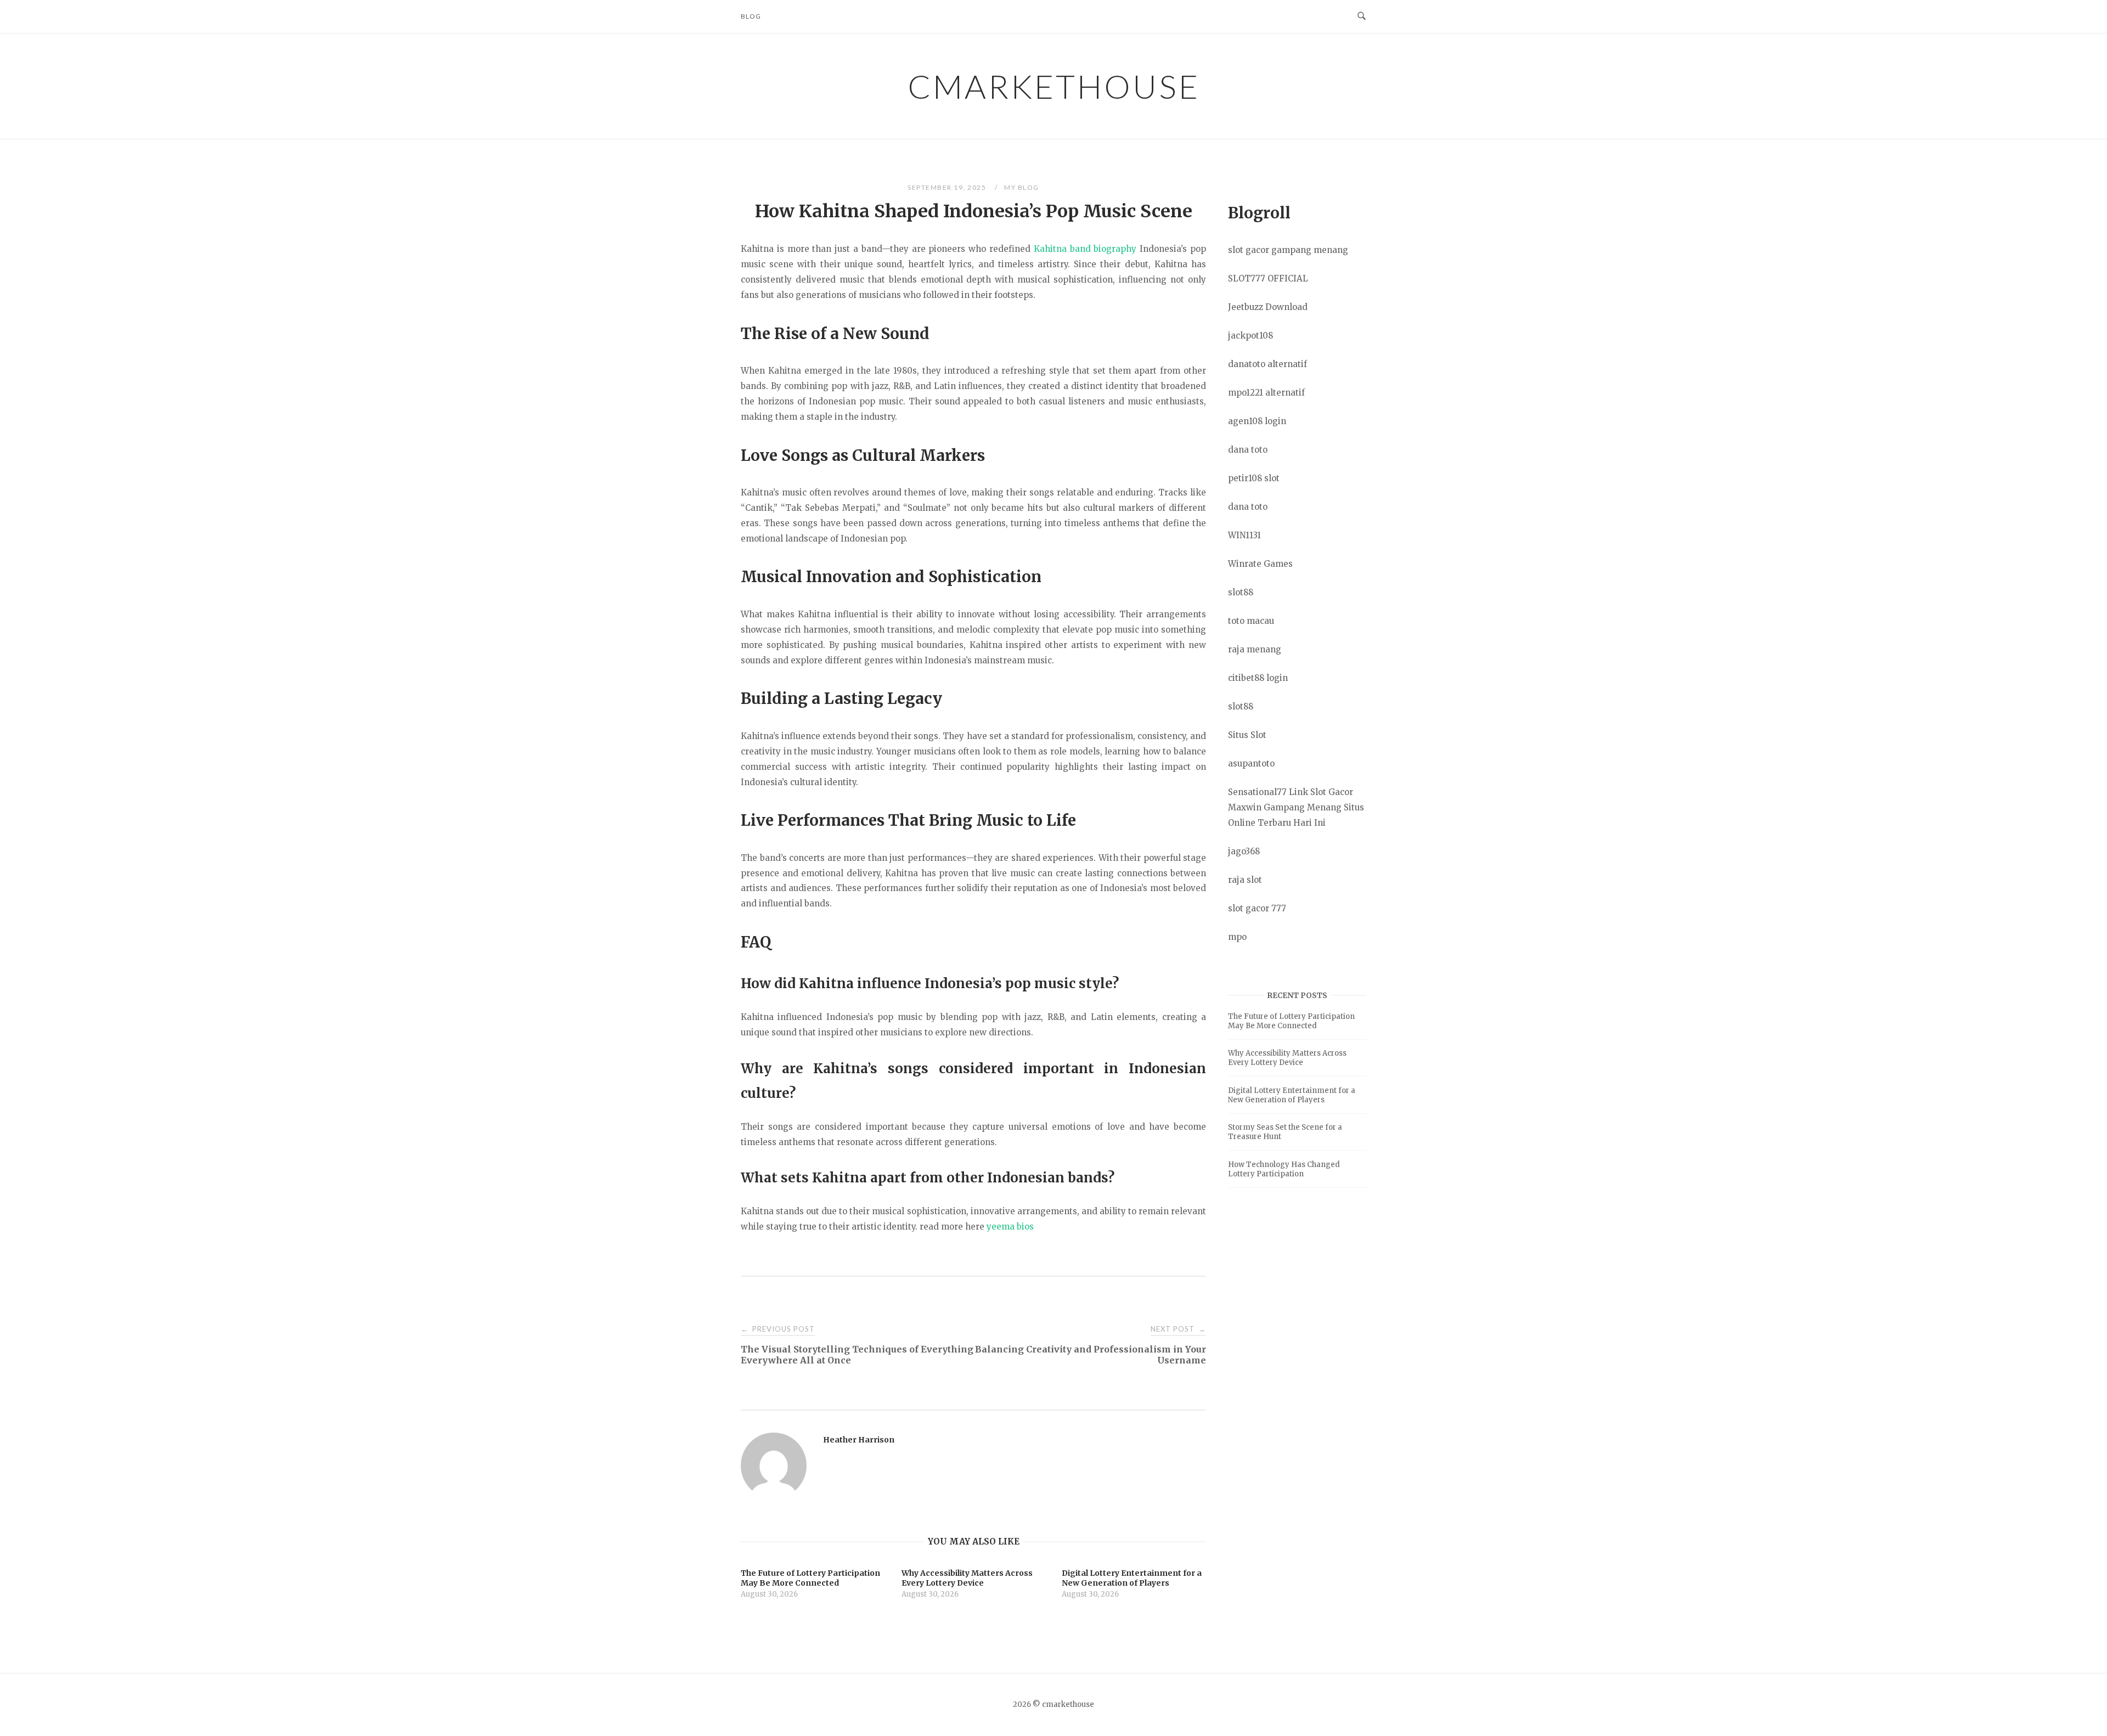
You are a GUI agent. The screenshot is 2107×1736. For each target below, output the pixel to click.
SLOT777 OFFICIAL (1268, 278)
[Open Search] (1362, 16)
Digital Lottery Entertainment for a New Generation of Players (1292, 1095)
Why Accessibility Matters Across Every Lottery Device (1287, 1058)
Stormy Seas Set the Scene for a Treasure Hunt (1285, 1132)
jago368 (1244, 851)
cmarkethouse (1054, 86)
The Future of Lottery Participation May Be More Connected (1291, 1021)
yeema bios (1010, 1227)
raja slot (1245, 880)
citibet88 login (1258, 678)
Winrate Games (1260, 564)
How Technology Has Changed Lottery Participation (1284, 1169)
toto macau (1251, 621)
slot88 (1241, 592)
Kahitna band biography (1085, 249)
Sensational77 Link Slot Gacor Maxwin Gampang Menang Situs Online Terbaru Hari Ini (1296, 807)
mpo (1237, 937)
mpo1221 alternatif (1266, 393)
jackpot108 (1250, 336)
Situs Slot (1247, 735)
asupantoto (1251, 763)
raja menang (1255, 649)
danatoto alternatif (1267, 364)
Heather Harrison (859, 1440)
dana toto (1248, 450)
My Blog (1022, 187)
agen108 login (1257, 421)
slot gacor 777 (1257, 908)
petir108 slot (1254, 478)
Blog (751, 16)
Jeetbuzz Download (1268, 307)
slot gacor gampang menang (1288, 250)
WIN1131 (1244, 535)
